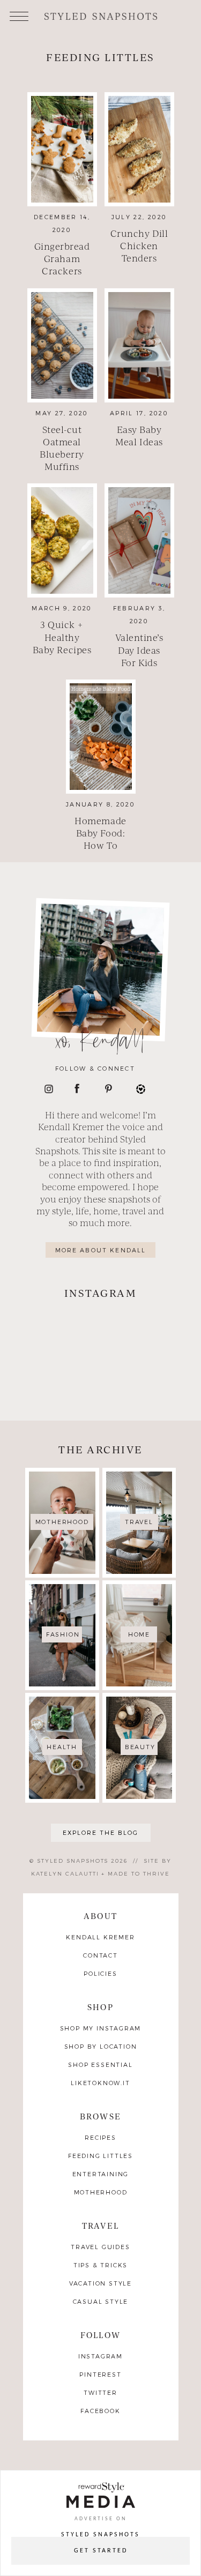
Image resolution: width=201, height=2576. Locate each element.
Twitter (100, 2392)
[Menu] (19, 15)
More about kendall (101, 1250)
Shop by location (101, 2046)
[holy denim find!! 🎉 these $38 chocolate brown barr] (60, 1332)
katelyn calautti (65, 1873)
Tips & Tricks (100, 2265)
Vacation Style (100, 2283)
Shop (100, 2007)
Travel (100, 2225)
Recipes (100, 2137)
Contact (100, 1955)
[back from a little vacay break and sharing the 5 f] (60, 1381)
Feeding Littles (100, 2156)
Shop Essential (100, 2064)
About (100, 1916)
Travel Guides (100, 2247)
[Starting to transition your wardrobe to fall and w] (142, 1381)
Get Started (101, 2551)
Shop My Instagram (101, 2028)
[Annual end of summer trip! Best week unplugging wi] (142, 1332)
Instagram (100, 2356)
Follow (100, 2335)
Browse (100, 2116)
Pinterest (100, 2374)
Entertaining (101, 2174)
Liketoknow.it (100, 2083)
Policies (100, 1973)
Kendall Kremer (100, 1937)
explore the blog (100, 1832)
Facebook (100, 2411)
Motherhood (101, 2192)
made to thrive (139, 1873)
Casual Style (101, 2301)
